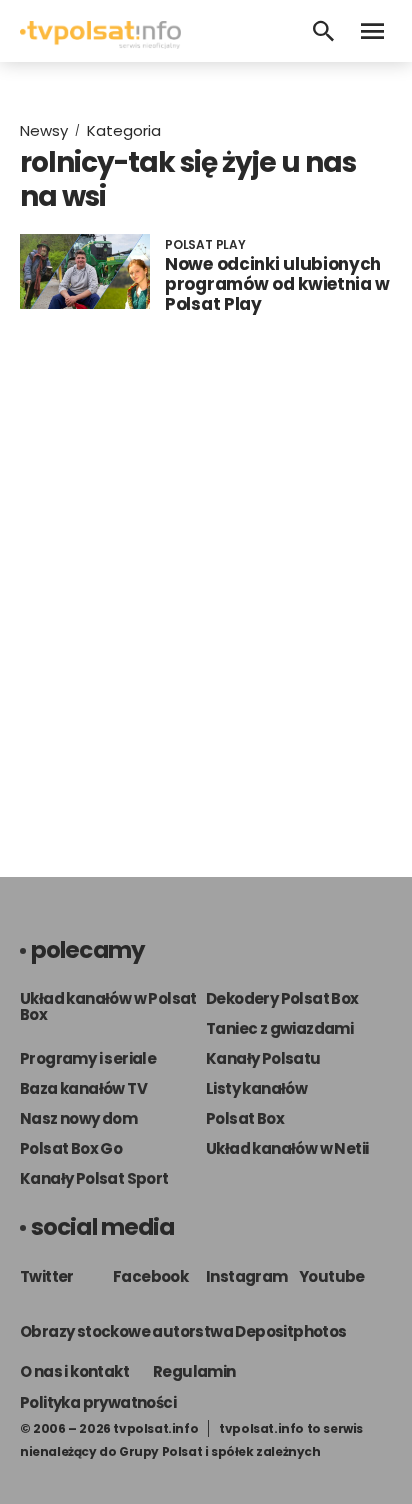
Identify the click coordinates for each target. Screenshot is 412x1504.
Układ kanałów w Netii (287, 1148)
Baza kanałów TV (83, 1088)
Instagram (247, 1276)
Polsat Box (245, 1118)
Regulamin (194, 1371)
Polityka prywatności (98, 1402)
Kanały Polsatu (263, 1058)
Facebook (150, 1276)
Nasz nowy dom (78, 1118)
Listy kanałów (256, 1088)
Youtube (332, 1276)
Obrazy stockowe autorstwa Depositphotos (183, 1331)
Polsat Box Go (71, 1148)
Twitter (47, 1276)
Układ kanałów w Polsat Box (108, 1006)
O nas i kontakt (74, 1371)
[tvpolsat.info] (100, 43)
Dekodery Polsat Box (282, 998)
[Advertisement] (206, 601)
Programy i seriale (88, 1058)
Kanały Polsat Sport (94, 1178)
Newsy (44, 130)
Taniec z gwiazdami (279, 1028)
